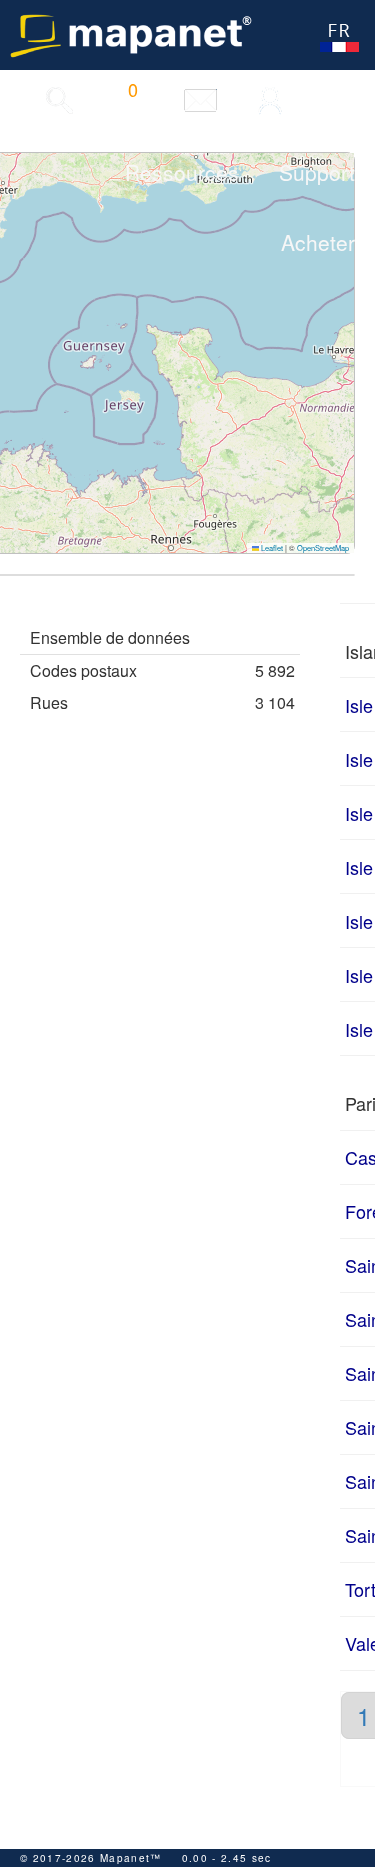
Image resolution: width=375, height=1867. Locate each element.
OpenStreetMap (323, 547)
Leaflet (271, 547)
